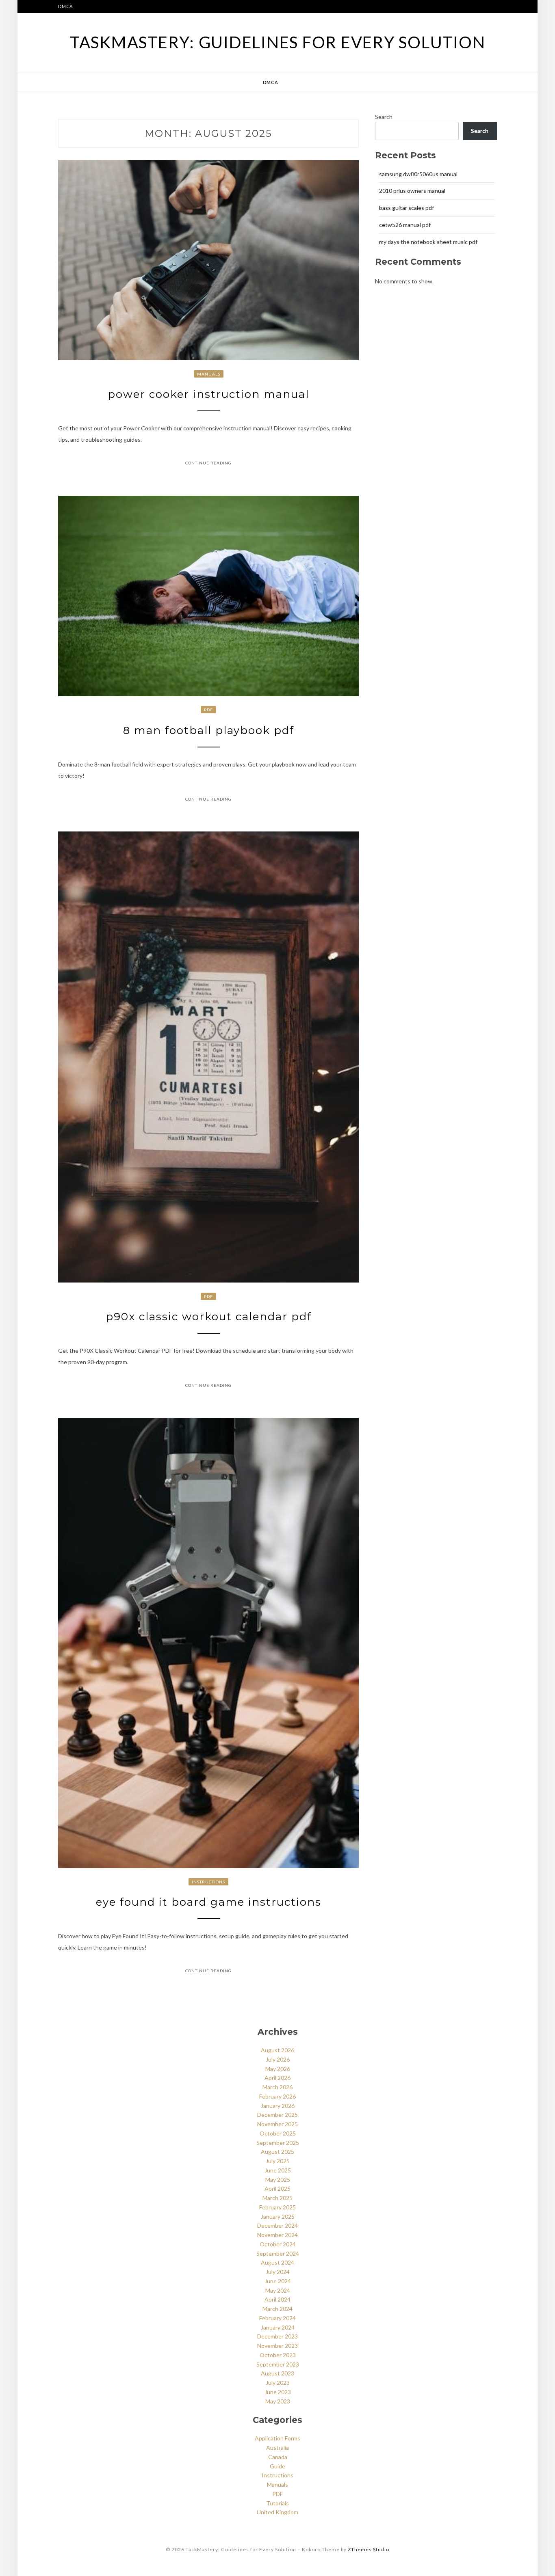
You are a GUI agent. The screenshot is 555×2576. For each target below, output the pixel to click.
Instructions (208, 1882)
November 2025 (277, 2124)
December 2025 (277, 2115)
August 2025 (277, 2152)
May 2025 (278, 2180)
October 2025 (278, 2133)
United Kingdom (277, 2512)
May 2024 (278, 2290)
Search (384, 117)
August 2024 (277, 2262)
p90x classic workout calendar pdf (209, 1317)
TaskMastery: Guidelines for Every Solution (278, 42)
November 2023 (277, 2346)
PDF (208, 710)
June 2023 (278, 2392)
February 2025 (277, 2207)
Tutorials (277, 2503)
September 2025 (278, 2143)
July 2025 (278, 2161)
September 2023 (278, 2364)
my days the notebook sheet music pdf (428, 242)
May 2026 (278, 2069)
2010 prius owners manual (412, 191)
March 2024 (277, 2309)
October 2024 (278, 2244)
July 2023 (278, 2383)
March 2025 (277, 2198)
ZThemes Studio (369, 2549)
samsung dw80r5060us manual (418, 174)
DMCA (65, 6)
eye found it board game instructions (209, 1902)
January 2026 (278, 2106)
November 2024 (277, 2235)
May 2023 (278, 2401)
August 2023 (277, 2373)
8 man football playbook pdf (209, 730)
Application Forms (277, 2438)
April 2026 (277, 2078)
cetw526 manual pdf (405, 225)
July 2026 (278, 2059)
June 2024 (278, 2281)
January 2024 (278, 2327)
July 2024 (278, 2272)
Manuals (209, 374)
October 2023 (278, 2355)
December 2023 (277, 2336)
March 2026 (277, 2087)
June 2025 (278, 2170)
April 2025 (277, 2188)
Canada (278, 2457)
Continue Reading (208, 463)
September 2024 (278, 2253)
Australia (277, 2448)
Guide (277, 2466)
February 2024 (277, 2318)
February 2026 (277, 2096)
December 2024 (277, 2225)
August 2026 (277, 2050)
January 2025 (278, 2216)
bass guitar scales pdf (406, 208)
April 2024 (277, 2299)
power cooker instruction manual (208, 394)
